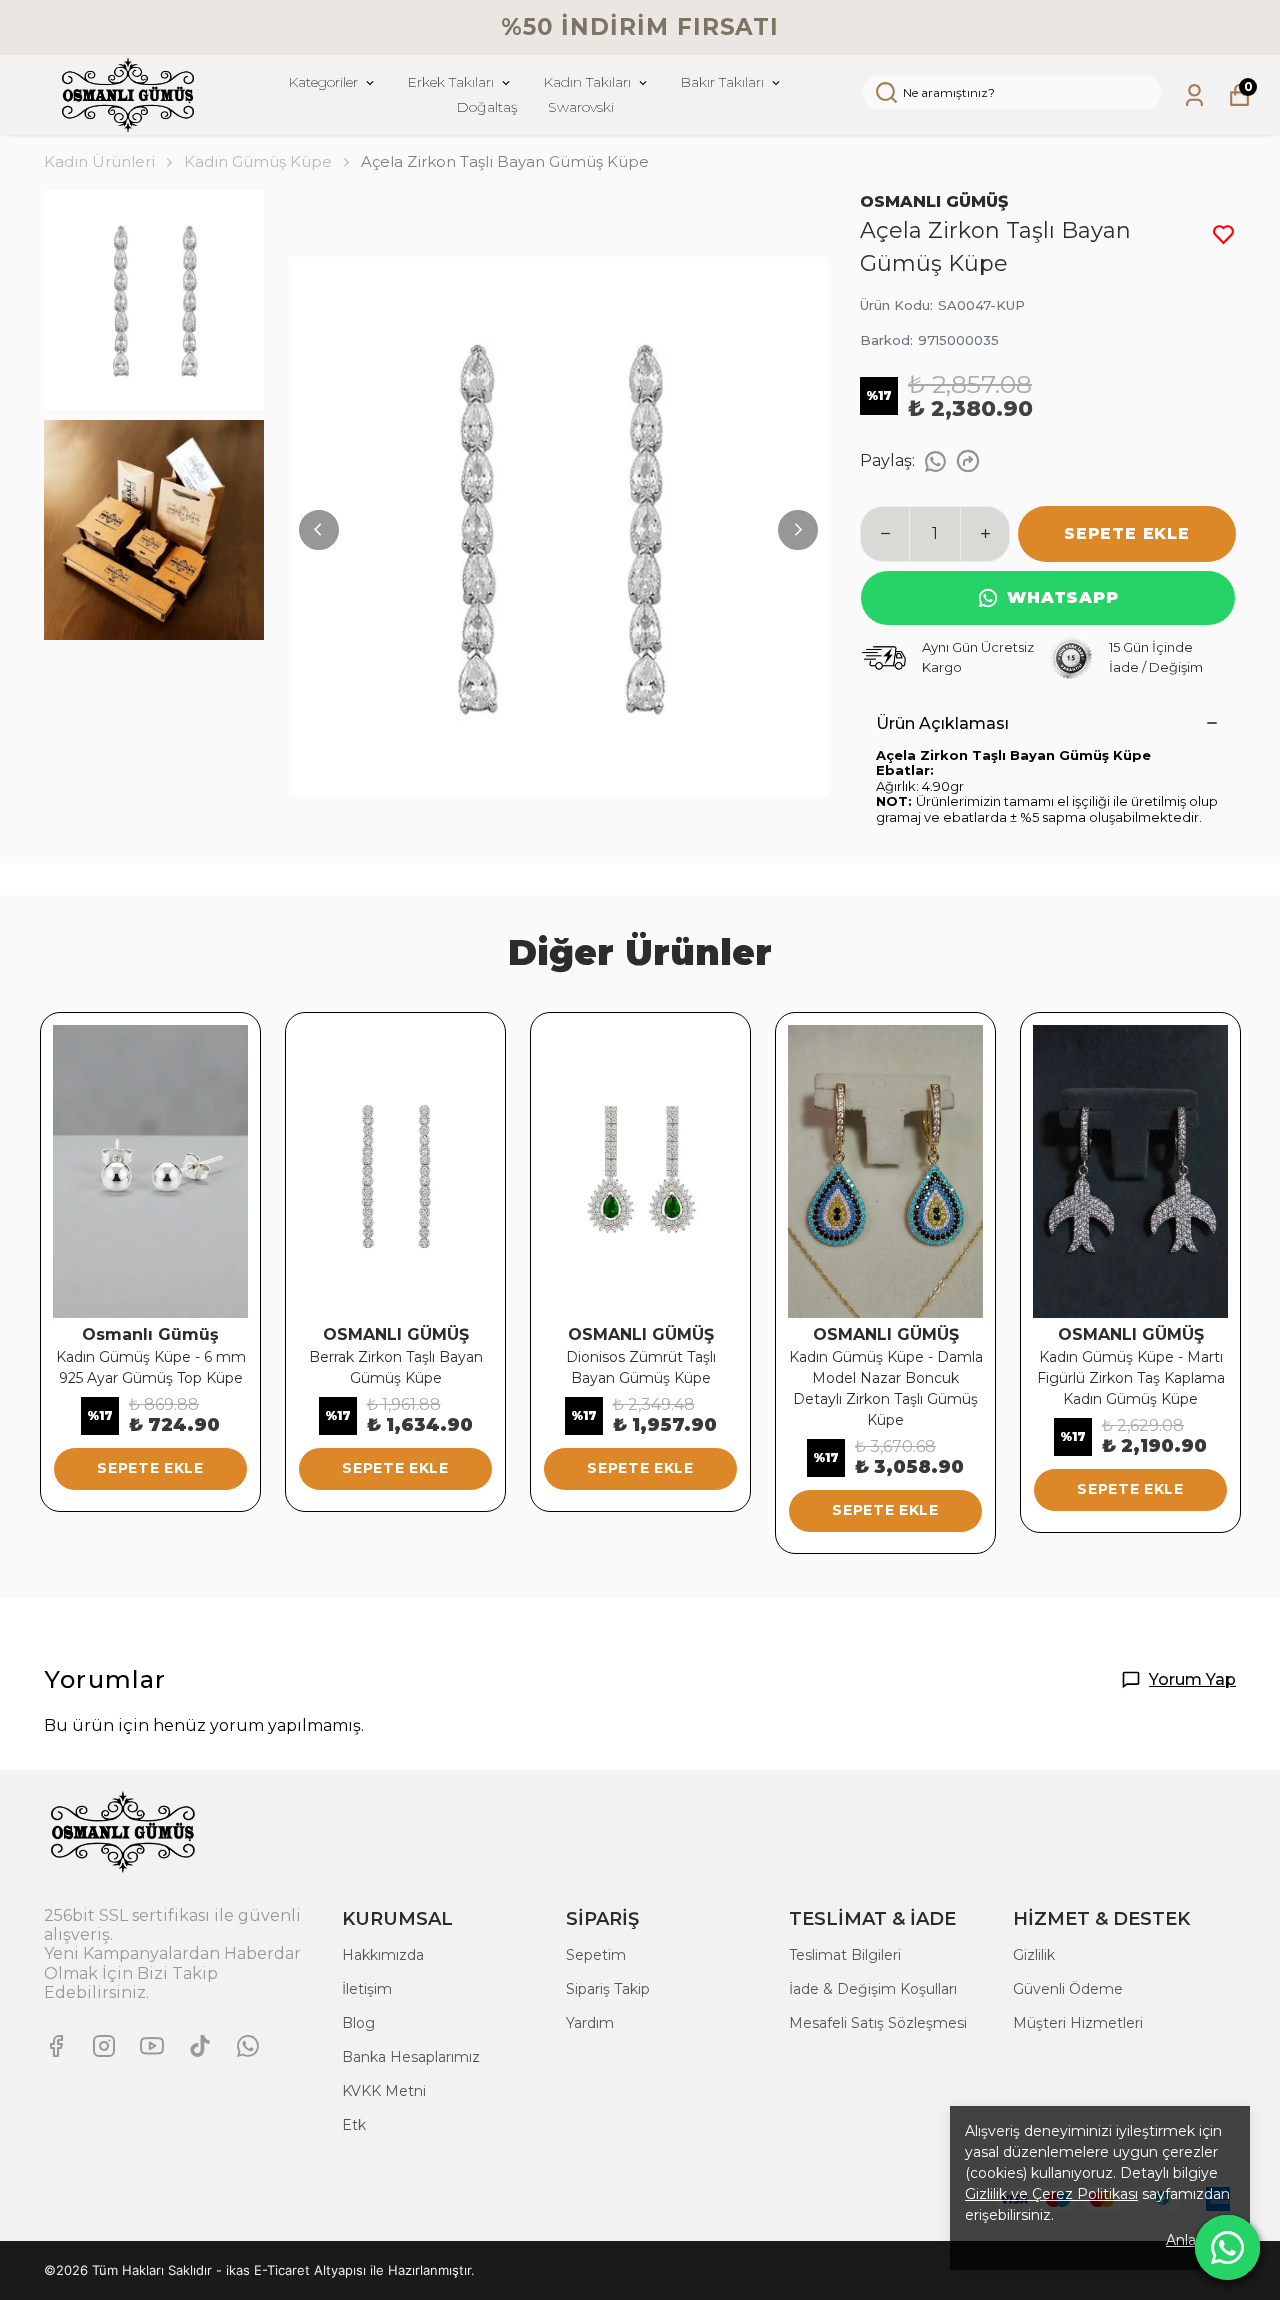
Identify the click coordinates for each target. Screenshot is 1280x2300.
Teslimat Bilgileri (845, 1955)
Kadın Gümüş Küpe (258, 161)
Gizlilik (1034, 1955)
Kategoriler (323, 82)
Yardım (590, 2023)
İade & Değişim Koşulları (873, 1989)
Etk (354, 2125)
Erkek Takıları (450, 82)
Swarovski (581, 107)
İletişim (367, 1989)
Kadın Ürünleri (99, 161)
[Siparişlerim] (1194, 95)
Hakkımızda (383, 1955)
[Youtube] (152, 2046)
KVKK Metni (384, 2091)
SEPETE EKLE (1127, 533)
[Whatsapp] (248, 2046)
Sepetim (596, 1955)
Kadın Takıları (587, 82)
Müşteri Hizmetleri (1078, 2023)
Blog (358, 2023)
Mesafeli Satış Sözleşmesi (878, 2023)
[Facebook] (56, 2046)
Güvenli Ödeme (1068, 1989)
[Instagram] (104, 2046)
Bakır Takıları (722, 82)
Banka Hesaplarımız (411, 2057)
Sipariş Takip (608, 1989)
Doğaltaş (487, 107)
